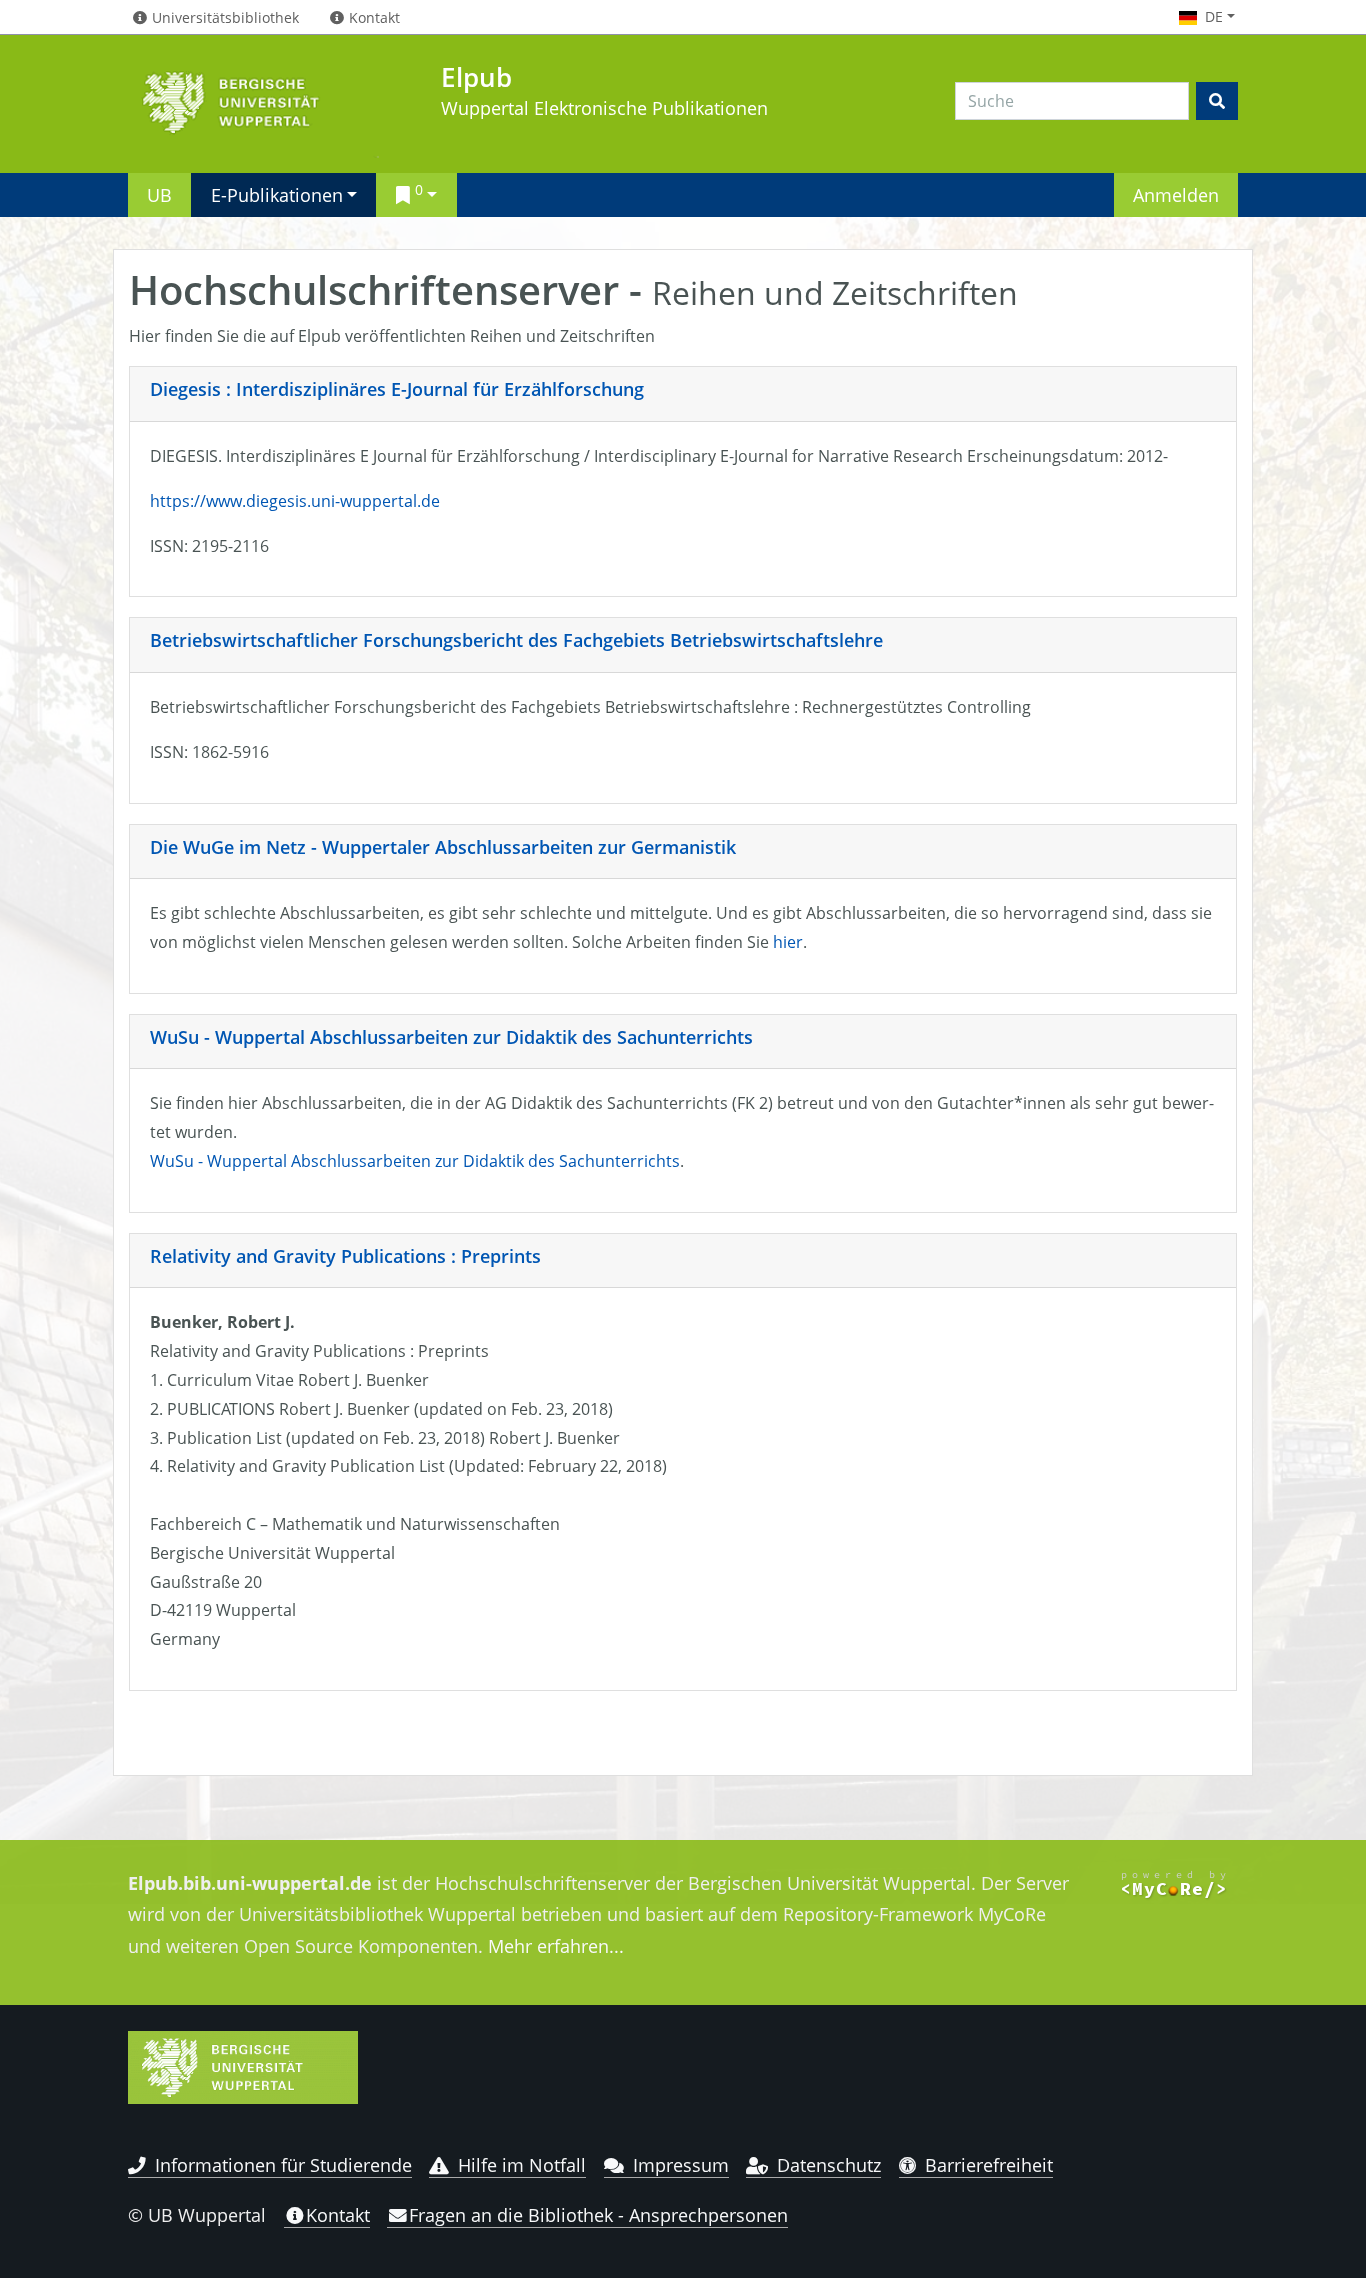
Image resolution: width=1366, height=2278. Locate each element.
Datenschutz (829, 2165)
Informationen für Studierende (283, 2165)
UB (159, 194)
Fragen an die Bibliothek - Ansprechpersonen (598, 2215)
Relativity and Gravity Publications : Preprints (345, 1256)
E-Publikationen (277, 194)
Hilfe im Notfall (522, 2165)
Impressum (681, 2165)
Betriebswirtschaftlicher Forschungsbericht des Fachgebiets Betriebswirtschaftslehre (516, 640)
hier (788, 942)
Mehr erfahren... (556, 1946)
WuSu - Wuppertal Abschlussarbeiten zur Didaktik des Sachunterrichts (451, 1037)
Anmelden (1176, 194)
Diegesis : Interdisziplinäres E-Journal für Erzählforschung (397, 389)
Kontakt (338, 2215)
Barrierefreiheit (989, 2165)
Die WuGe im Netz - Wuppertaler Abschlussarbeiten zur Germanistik (443, 847)
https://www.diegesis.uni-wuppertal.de (295, 501)
